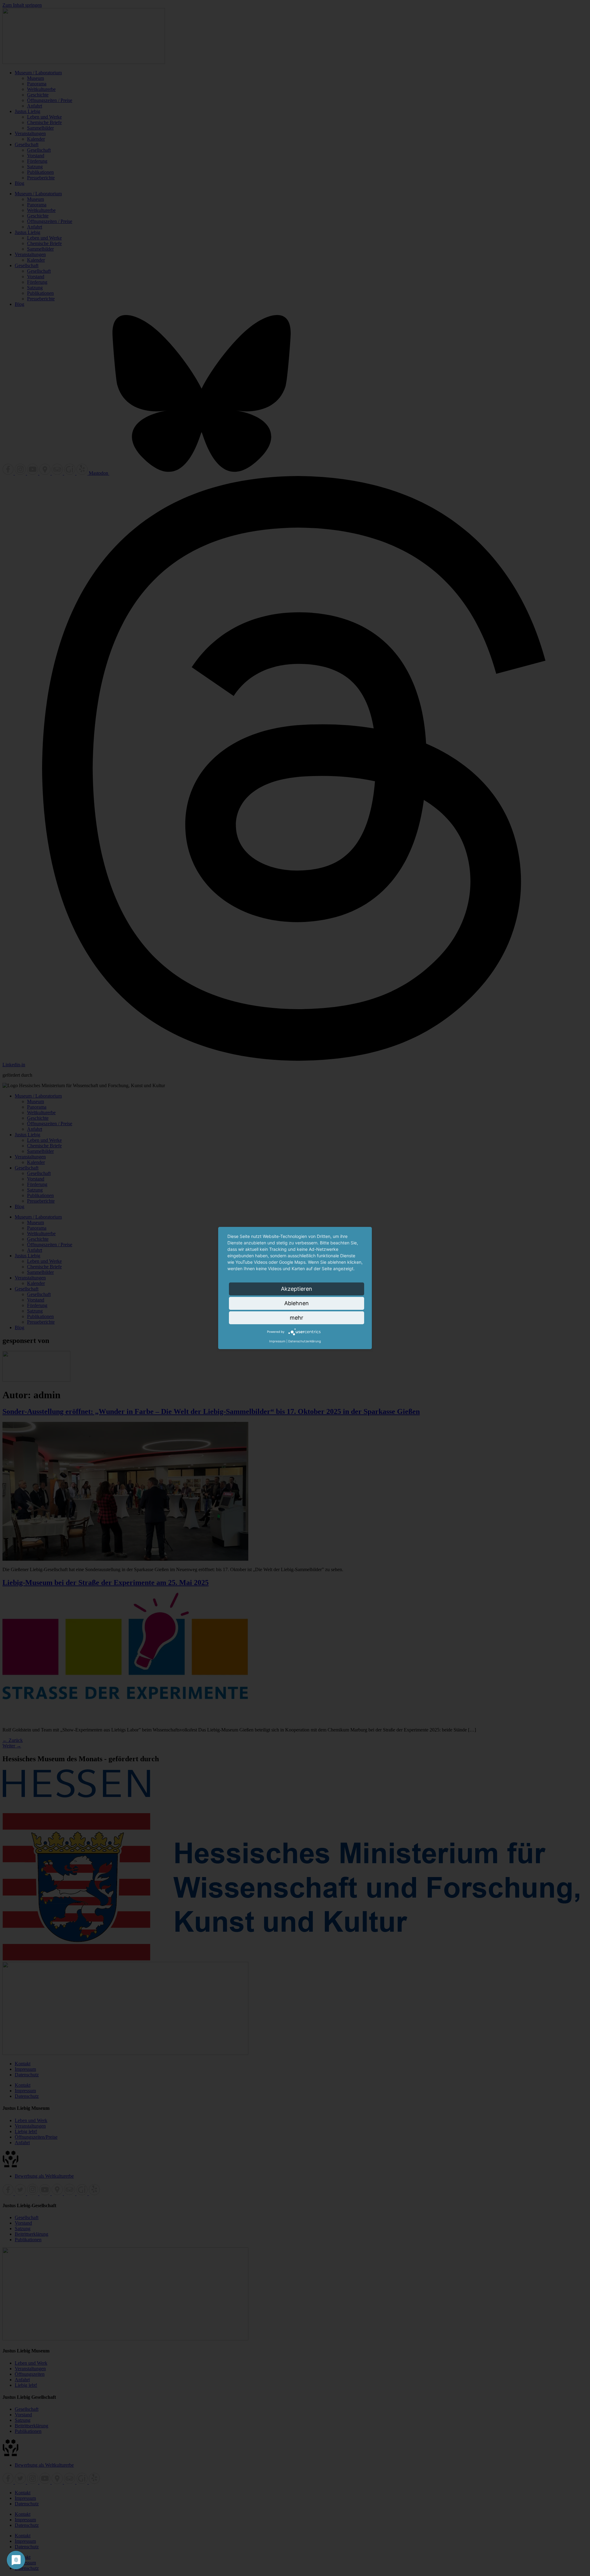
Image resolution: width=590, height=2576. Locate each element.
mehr (297, 1318)
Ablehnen (297, 1303)
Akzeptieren (297, 1289)
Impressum (277, 1341)
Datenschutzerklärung (305, 1341)
